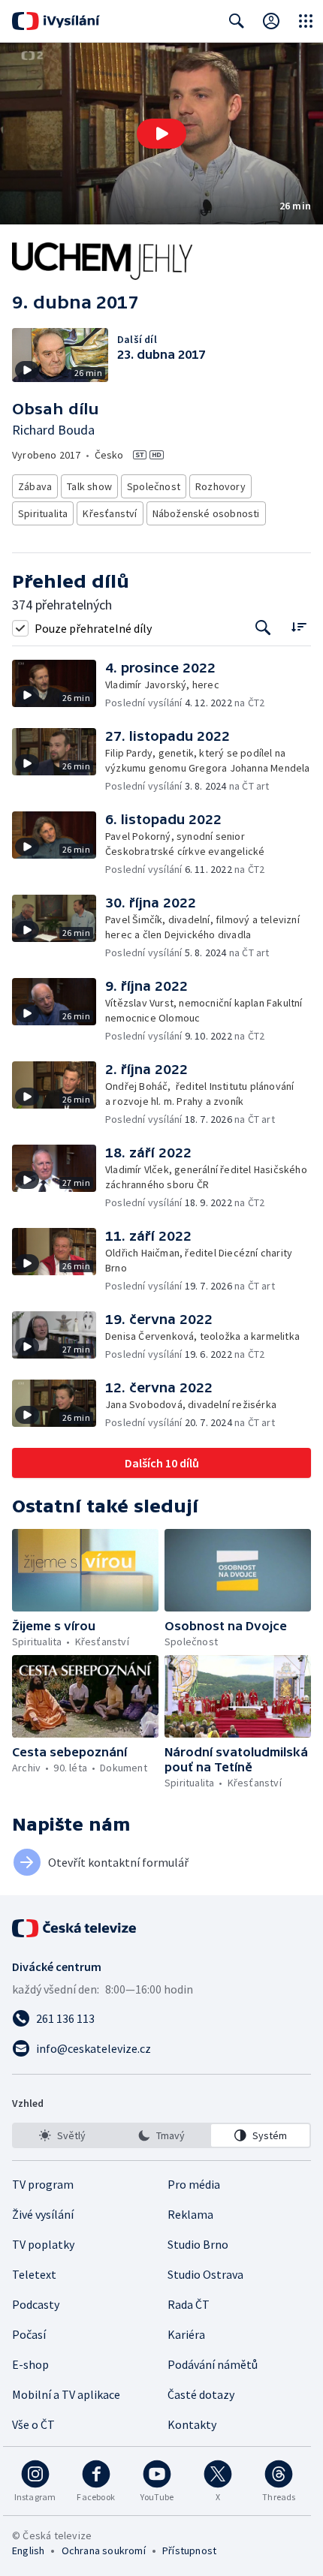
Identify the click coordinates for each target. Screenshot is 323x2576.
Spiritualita (43, 513)
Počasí (29, 2334)
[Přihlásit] (271, 21)
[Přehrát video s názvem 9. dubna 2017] (161, 134)
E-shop (30, 2364)
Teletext (34, 2274)
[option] (63, 2135)
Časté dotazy (201, 2394)
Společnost (154, 486)
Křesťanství (110, 513)
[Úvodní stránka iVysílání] (56, 21)
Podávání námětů (213, 2364)
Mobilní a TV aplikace (66, 2394)
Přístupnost (189, 2550)
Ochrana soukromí (104, 2550)
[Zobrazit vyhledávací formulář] (237, 21)
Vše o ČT (33, 2424)
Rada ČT (189, 2304)
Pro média (194, 2184)
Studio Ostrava (205, 2274)
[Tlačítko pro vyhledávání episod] (263, 628)
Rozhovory (220, 486)
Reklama (190, 2214)
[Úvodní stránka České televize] (75, 1928)
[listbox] (161, 2135)
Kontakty (192, 2424)
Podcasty (36, 2304)
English (28, 2550)
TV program (43, 2184)
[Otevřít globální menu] (306, 21)
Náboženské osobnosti (206, 513)
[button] (161, 134)
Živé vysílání (43, 2214)
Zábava (35, 486)
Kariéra (186, 2334)
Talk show (89, 486)
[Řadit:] (299, 626)
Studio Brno (198, 2244)
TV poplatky (43, 2244)
